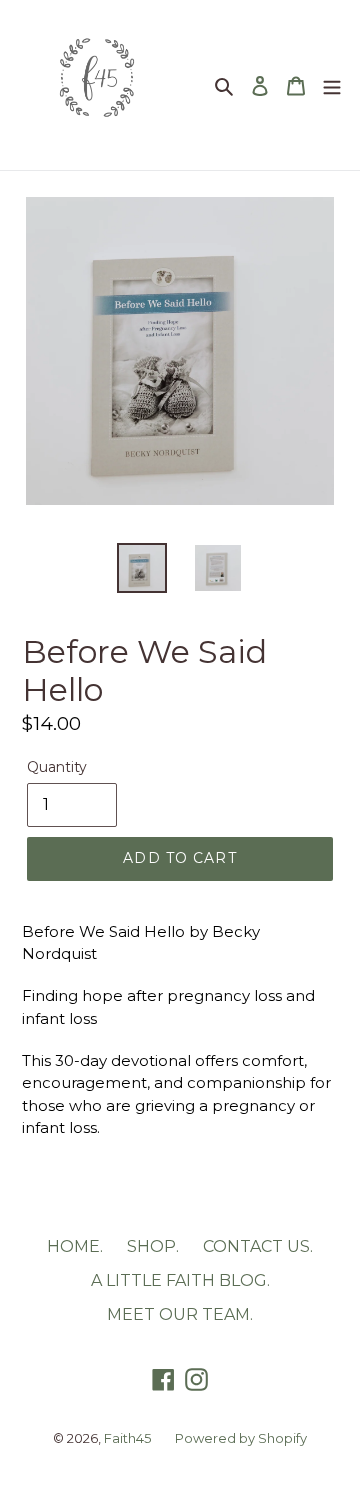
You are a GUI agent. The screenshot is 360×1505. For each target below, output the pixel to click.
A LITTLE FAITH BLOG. (180, 1280)
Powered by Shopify (241, 1438)
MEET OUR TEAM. (180, 1314)
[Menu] (332, 85)
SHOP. (153, 1246)
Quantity (57, 767)
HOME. (75, 1246)
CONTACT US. (258, 1246)
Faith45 (127, 1438)
